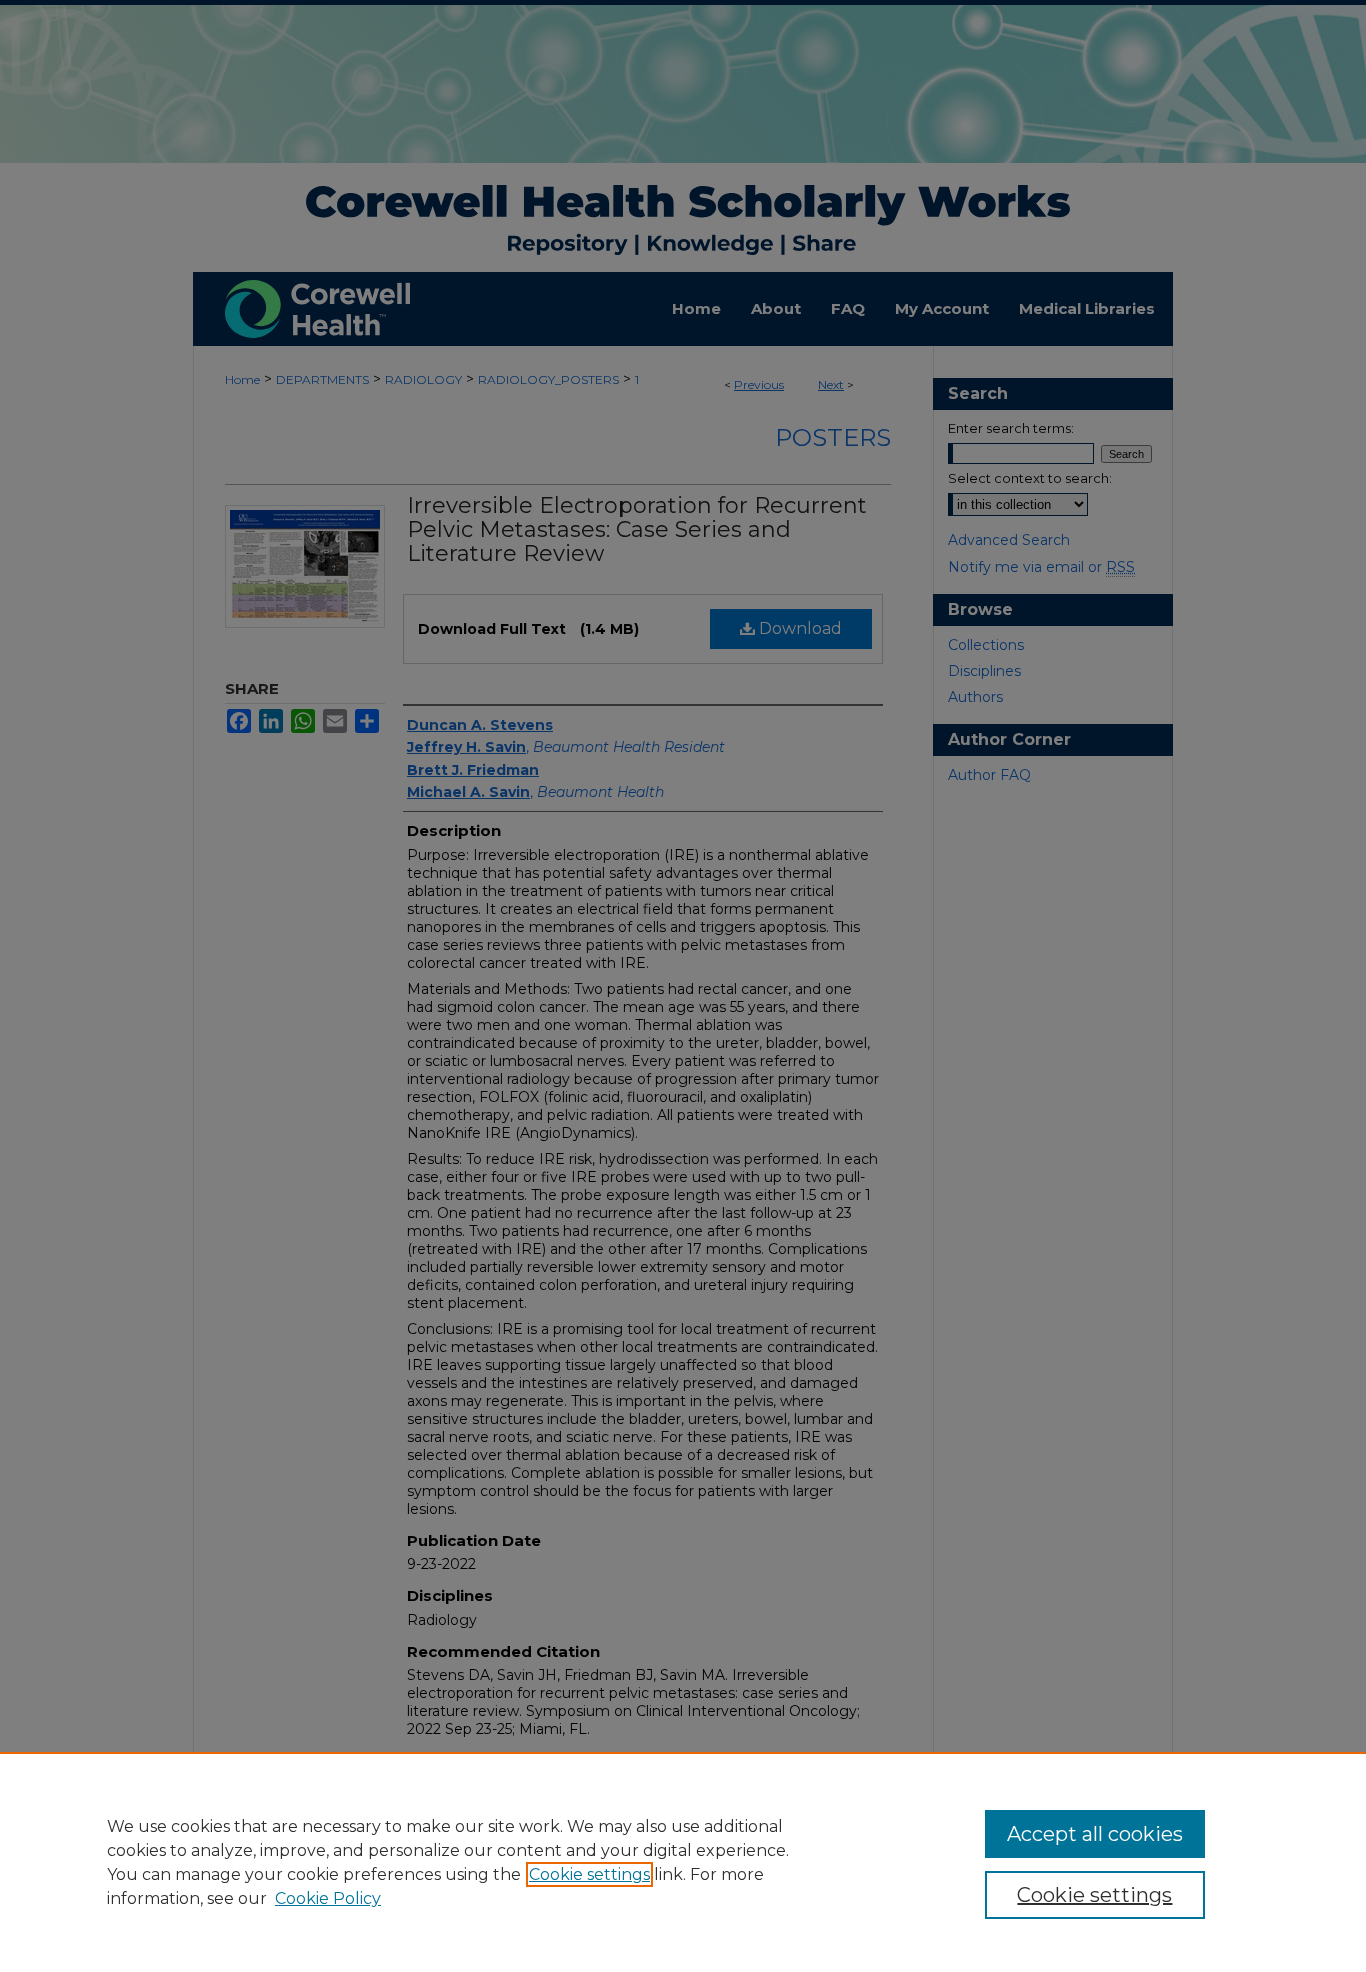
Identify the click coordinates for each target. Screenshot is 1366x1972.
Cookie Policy (328, 1898)
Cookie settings (589, 1874)
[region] (683, 1862)
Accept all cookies (1095, 1834)
